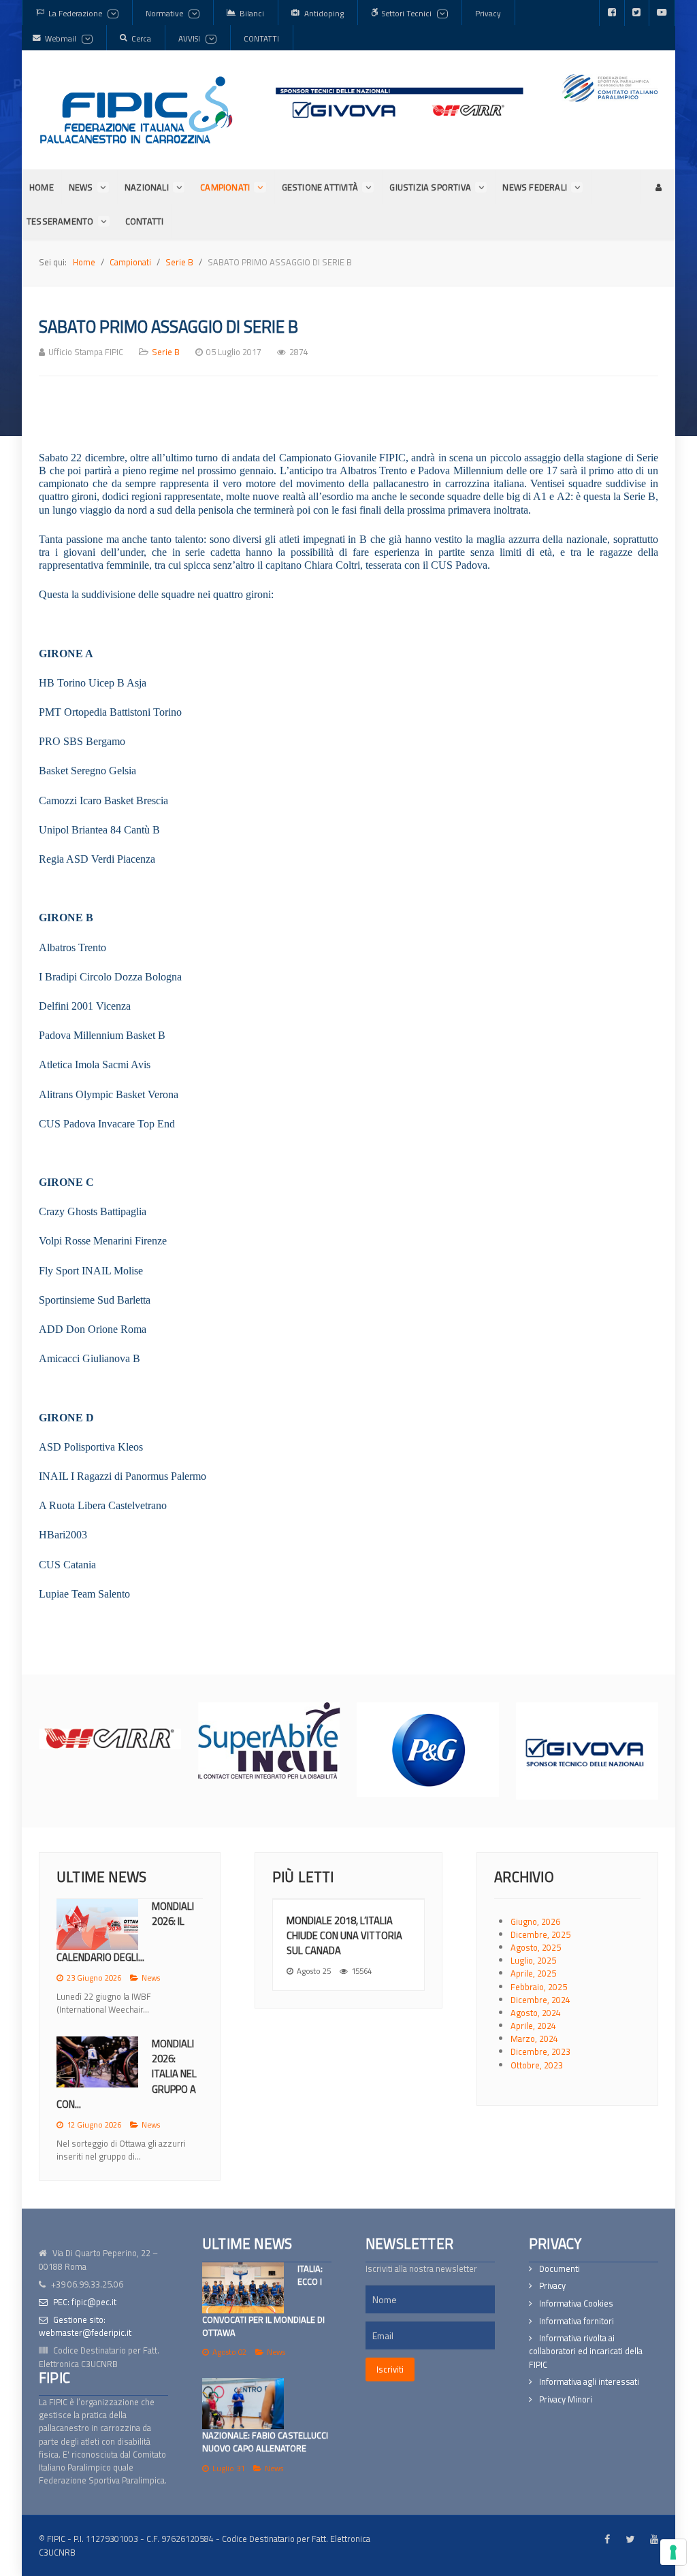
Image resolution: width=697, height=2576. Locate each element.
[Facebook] (612, 13)
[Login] (658, 187)
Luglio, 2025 (533, 1960)
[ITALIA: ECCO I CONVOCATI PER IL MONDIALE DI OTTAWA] (243, 2288)
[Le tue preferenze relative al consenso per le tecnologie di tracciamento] (673, 2552)
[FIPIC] (136, 110)
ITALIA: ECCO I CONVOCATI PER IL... (177, 1929)
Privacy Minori (566, 2399)
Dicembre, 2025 (540, 1934)
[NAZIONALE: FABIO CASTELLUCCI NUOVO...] (97, 2057)
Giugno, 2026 (535, 1921)
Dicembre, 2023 (540, 2051)
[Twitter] (637, 13)
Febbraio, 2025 (539, 1987)
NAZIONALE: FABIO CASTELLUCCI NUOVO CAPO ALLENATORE (265, 2442)
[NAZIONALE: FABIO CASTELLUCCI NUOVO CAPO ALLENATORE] (243, 2404)
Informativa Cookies (576, 2303)
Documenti (560, 2269)
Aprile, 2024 (533, 2026)
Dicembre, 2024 (540, 2000)
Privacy (552, 2286)
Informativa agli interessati (589, 2382)
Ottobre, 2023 (537, 2065)
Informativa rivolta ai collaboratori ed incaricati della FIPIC (586, 2351)
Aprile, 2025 (533, 1973)
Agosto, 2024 (536, 2013)
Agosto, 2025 (536, 1947)
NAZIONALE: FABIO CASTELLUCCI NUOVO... (125, 2097)
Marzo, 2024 (534, 2038)
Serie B (166, 352)
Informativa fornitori (577, 2321)
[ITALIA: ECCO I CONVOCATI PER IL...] (97, 1925)
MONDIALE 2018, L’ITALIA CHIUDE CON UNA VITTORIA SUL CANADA (344, 1935)
